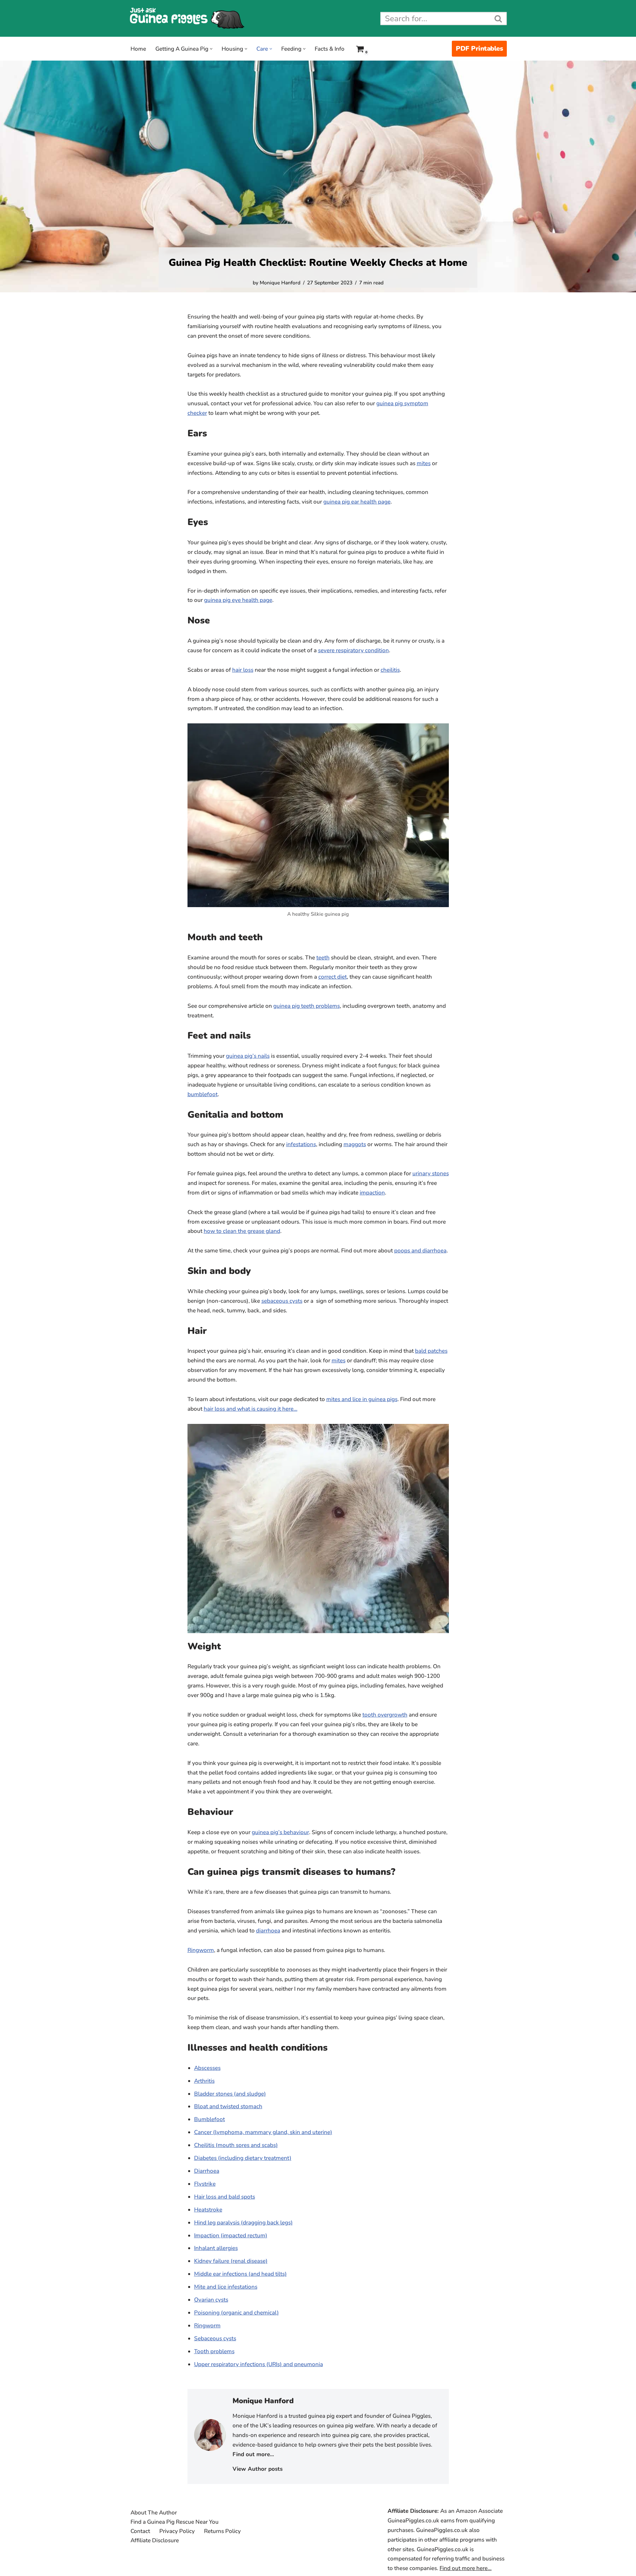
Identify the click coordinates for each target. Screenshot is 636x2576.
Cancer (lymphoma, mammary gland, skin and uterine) (263, 2132)
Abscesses (207, 2068)
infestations (301, 1144)
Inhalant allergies (216, 2248)
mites (424, 463)
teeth (323, 958)
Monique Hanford (280, 283)
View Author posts (258, 2469)
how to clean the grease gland (242, 1231)
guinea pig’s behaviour (280, 1832)
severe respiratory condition (353, 650)
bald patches (431, 1351)
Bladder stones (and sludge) (230, 2094)
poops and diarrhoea (420, 1251)
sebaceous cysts (282, 1301)
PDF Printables (479, 49)
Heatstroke (208, 2210)
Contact (140, 2531)
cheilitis (390, 670)
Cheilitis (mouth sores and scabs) (236, 2145)
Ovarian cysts (211, 2300)
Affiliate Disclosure (155, 2540)
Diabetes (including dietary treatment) (243, 2158)
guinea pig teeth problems (307, 1006)
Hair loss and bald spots (225, 2197)
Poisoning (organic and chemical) (237, 2313)
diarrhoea (268, 1931)
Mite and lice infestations (226, 2287)
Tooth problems (214, 2351)
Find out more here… (466, 2568)
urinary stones (431, 1173)
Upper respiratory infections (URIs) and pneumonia (259, 2364)
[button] (211, 49)
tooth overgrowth (385, 1715)
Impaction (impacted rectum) (231, 2236)
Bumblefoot (210, 2119)
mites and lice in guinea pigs (362, 1399)
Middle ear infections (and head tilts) (240, 2274)
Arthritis (204, 2081)
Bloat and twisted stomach (228, 2106)
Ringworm (201, 1950)
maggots (355, 1144)
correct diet (333, 977)
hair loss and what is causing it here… (251, 1409)
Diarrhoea (207, 2171)
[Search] (499, 19)
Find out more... (253, 2454)
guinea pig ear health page (357, 502)
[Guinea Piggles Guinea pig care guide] (187, 18)
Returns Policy (222, 2531)
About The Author (154, 2513)
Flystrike (205, 2184)
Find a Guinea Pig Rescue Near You (175, 2522)
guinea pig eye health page (238, 600)
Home (138, 49)
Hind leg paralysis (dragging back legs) (243, 2223)
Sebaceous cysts (215, 2338)
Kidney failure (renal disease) (231, 2261)
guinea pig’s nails (248, 1056)
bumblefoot (203, 1094)
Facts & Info (330, 49)
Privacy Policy (177, 2531)
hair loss (243, 670)
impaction (372, 1193)
